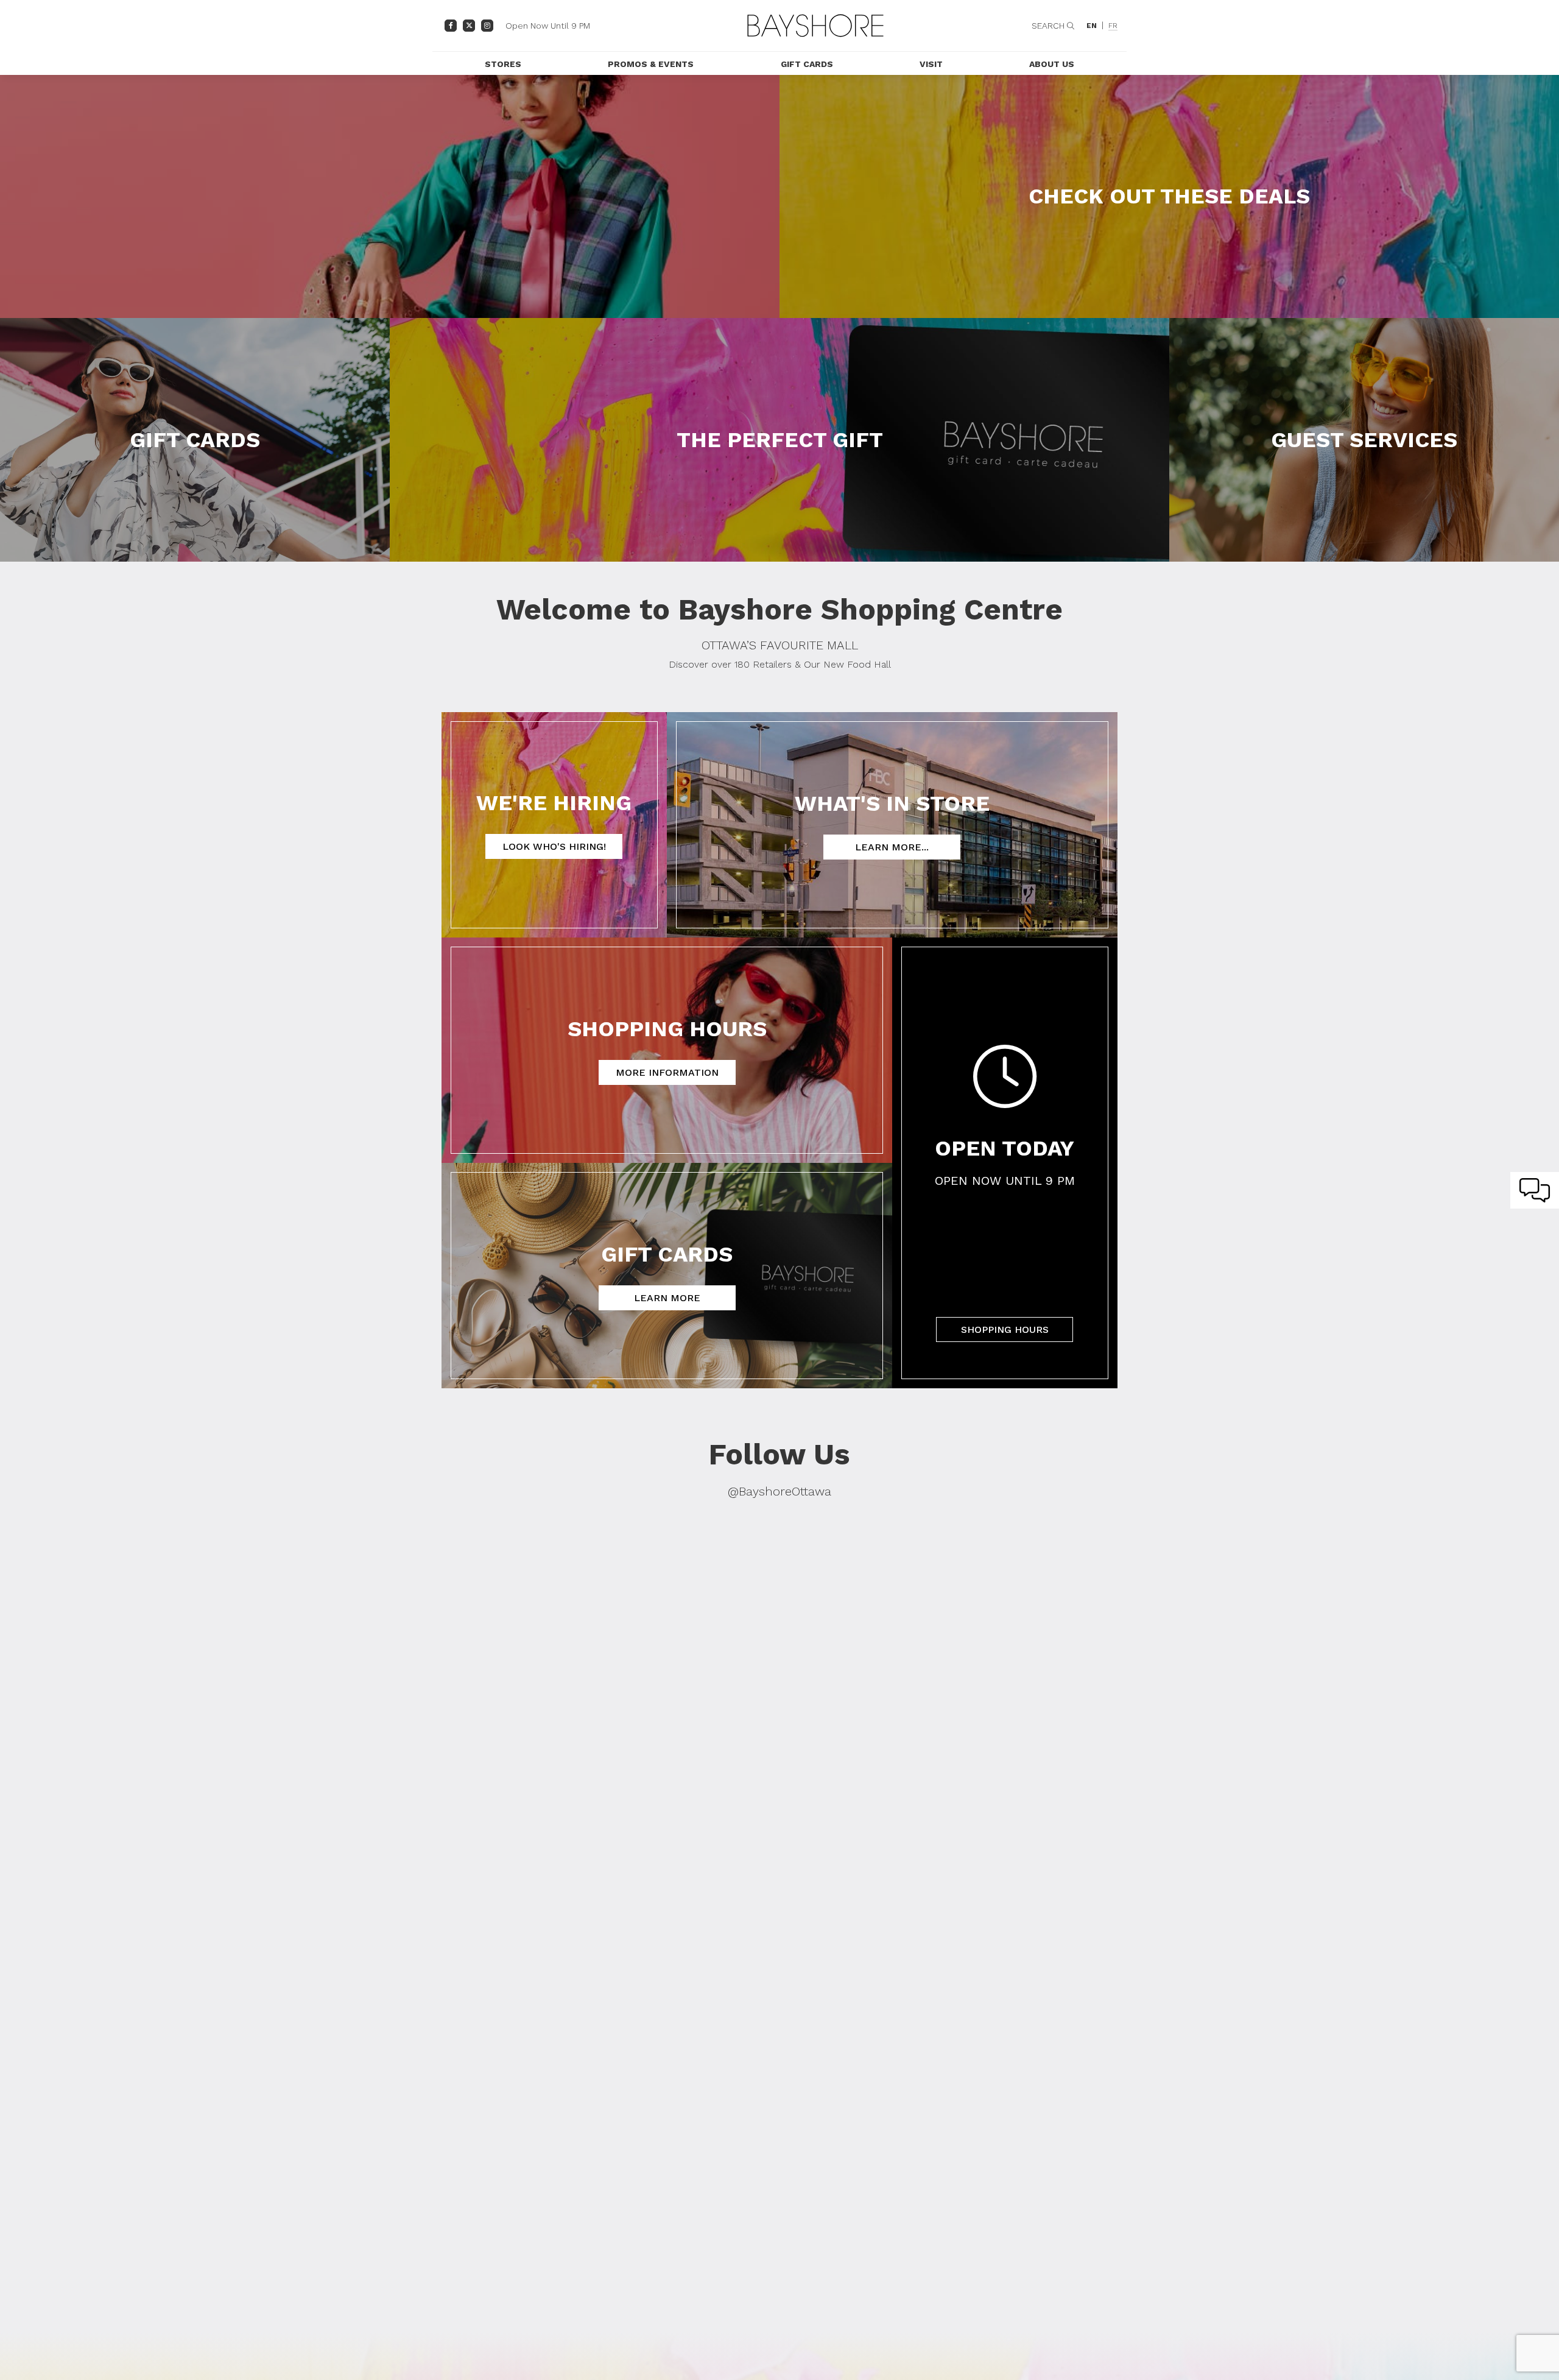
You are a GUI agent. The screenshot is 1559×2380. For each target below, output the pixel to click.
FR (1113, 26)
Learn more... (892, 847)
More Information (667, 1072)
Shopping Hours (1005, 1329)
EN (1092, 26)
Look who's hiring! (554, 846)
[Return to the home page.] (815, 26)
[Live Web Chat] (1535, 1190)
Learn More (667, 1298)
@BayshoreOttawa (779, 1491)
